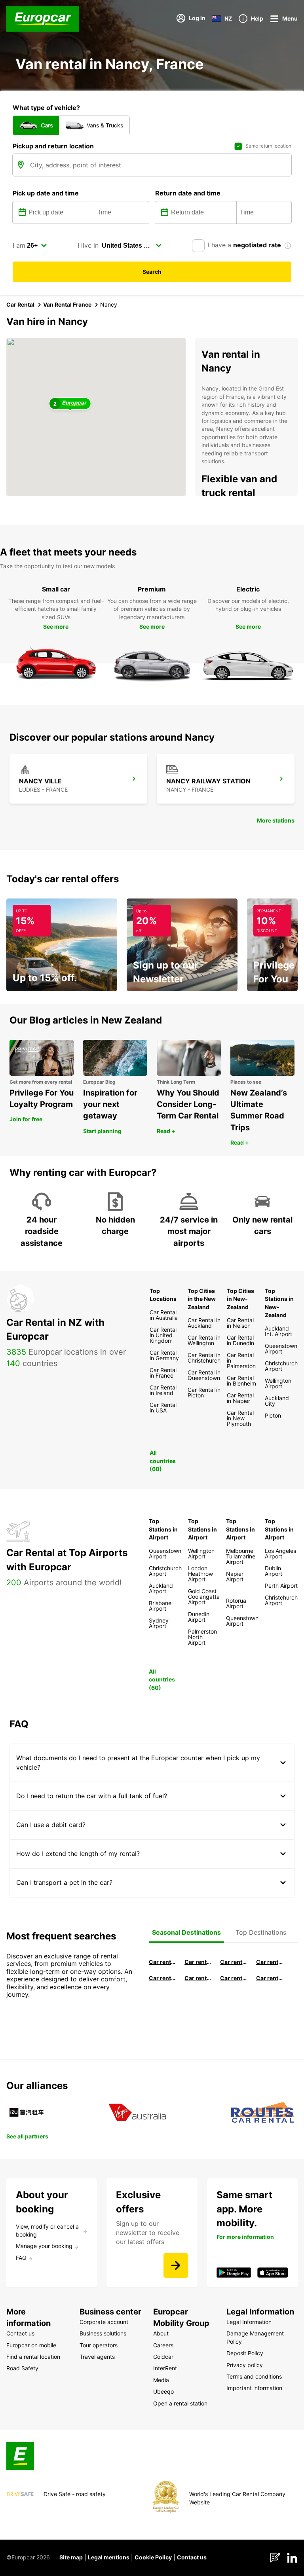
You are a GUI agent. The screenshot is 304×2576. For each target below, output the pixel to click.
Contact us (192, 2557)
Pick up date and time (46, 193)
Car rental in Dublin (198, 1962)
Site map (71, 2557)
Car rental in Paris (270, 1978)
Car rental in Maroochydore (234, 1978)
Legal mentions (109, 2557)
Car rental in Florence (234, 1962)
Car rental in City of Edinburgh (198, 1978)
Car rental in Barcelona (162, 1962)
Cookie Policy (153, 2557)
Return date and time (188, 193)
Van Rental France (67, 304)
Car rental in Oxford (270, 1962)
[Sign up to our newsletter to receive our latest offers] (176, 2265)
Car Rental (20, 304)
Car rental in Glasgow (162, 1978)
